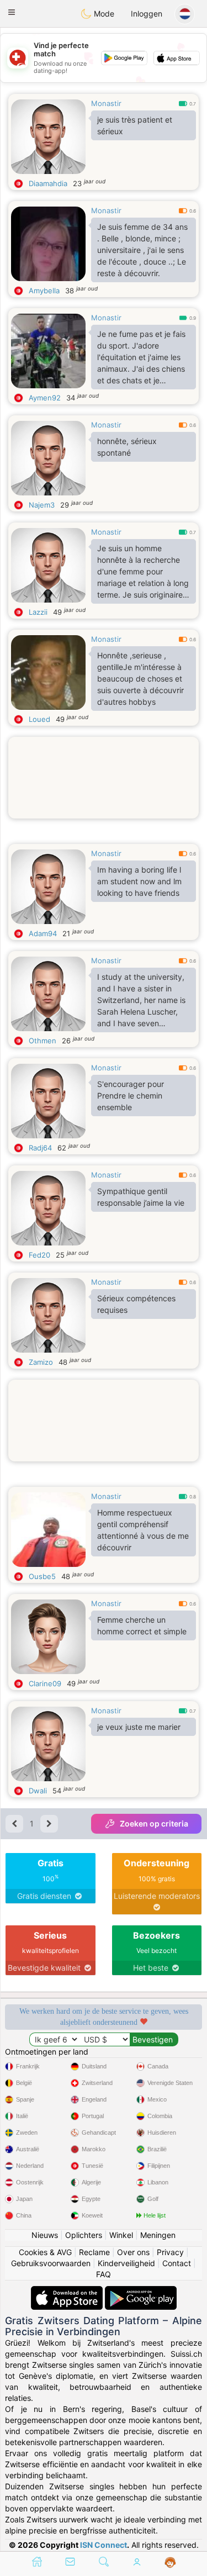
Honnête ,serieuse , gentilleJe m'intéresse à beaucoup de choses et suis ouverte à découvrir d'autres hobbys (140, 679)
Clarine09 (45, 1683)
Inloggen (147, 14)
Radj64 (40, 1148)
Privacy (170, 2252)
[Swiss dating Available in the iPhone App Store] (68, 2291)
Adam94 (43, 933)
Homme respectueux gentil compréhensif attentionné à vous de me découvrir (143, 1530)
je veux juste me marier (139, 1727)
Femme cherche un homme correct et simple (142, 1625)
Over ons (133, 2252)
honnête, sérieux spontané (127, 447)
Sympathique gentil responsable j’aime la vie (141, 1197)
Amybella (44, 291)
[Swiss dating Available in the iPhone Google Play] (141, 2291)
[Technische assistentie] (170, 2563)
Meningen (158, 2235)
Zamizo (41, 1362)
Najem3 (42, 505)
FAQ (104, 2274)
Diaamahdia (48, 183)
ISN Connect (104, 2545)
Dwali (38, 1791)
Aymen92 (45, 398)
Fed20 (39, 1255)
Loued (39, 719)
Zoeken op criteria (154, 1823)
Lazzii (38, 612)
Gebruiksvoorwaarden (51, 2263)
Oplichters (84, 2235)
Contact (177, 2263)
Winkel (121, 2235)
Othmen (43, 1041)
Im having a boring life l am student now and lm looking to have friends (139, 881)
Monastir (106, 103)
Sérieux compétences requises (136, 1304)
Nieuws (45, 2235)
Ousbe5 (42, 1576)
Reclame (94, 2252)
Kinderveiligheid (126, 2263)
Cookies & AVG (45, 2252)
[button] (12, 12)
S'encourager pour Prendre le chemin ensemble (131, 1096)
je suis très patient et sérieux (135, 125)
